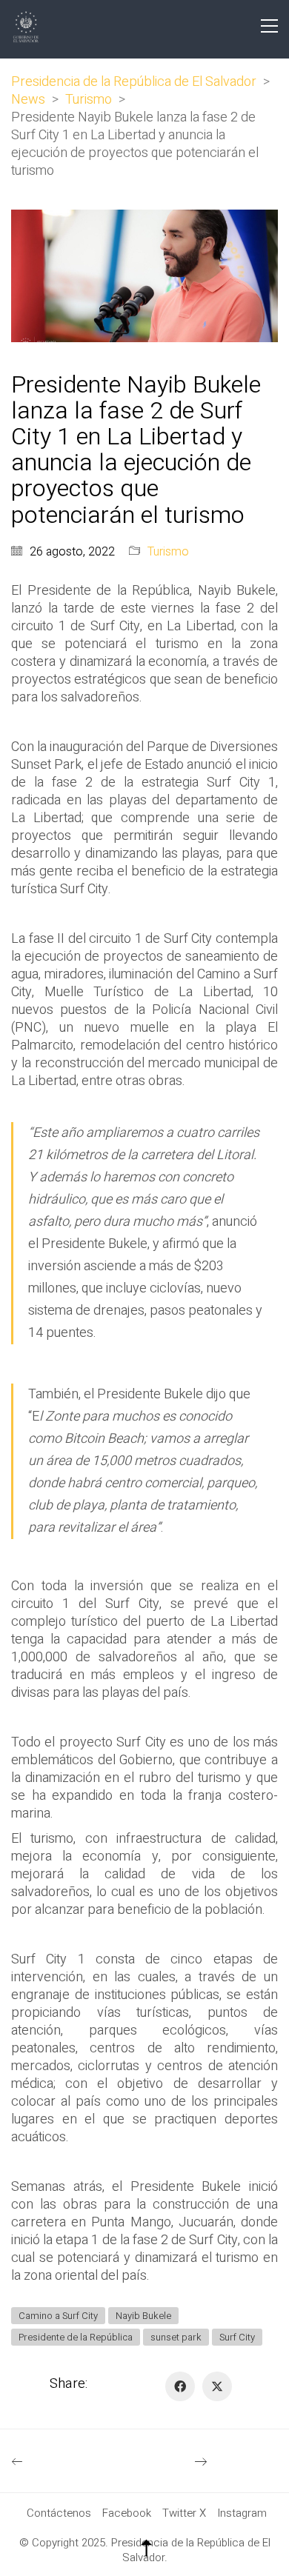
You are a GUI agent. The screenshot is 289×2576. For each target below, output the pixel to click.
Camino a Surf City (58, 2316)
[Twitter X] (217, 2386)
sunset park (176, 2337)
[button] (269, 26)
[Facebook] (180, 2386)
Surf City (237, 2337)
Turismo (168, 552)
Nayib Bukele (143, 2316)
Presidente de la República (76, 2337)
